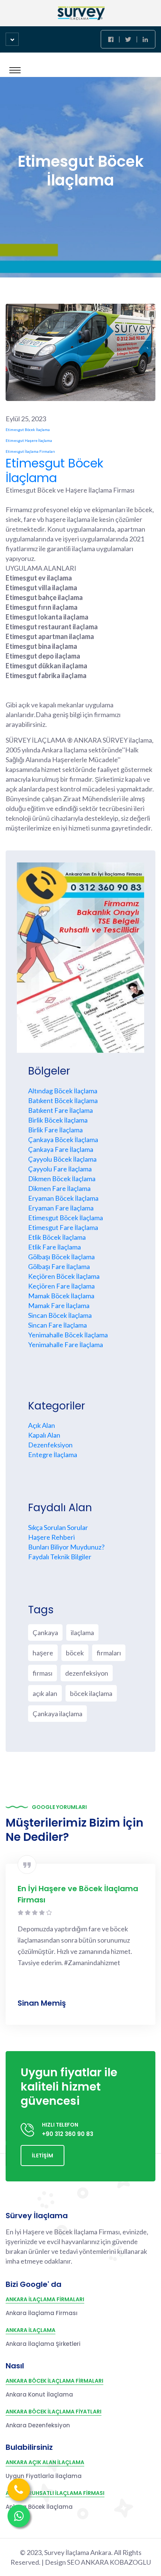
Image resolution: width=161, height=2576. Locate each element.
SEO (74, 2562)
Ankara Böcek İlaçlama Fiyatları (54, 2412)
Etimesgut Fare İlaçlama (63, 1227)
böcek (75, 1653)
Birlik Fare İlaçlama (55, 1130)
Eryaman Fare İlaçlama (61, 1208)
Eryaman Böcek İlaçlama (63, 1198)
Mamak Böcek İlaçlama (61, 1296)
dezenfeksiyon (87, 1673)
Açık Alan (42, 1425)
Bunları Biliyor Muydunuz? (66, 1547)
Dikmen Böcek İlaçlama (62, 1179)
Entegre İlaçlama (53, 1455)
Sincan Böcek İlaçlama (60, 1315)
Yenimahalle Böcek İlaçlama (68, 1335)
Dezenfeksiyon (50, 1445)
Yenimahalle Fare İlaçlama (66, 1345)
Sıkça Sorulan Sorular (58, 1527)
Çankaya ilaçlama (57, 1714)
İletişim (42, 2155)
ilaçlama (82, 1632)
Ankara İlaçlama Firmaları (45, 2299)
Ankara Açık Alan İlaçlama (45, 2462)
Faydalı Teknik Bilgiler (60, 1557)
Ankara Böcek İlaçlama (39, 2507)
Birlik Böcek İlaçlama (58, 1120)
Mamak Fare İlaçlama (59, 1305)
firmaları (109, 1653)
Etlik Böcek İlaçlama (57, 1237)
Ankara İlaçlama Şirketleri (43, 2344)
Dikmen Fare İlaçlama (59, 1188)
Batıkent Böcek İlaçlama (63, 1100)
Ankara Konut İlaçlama (39, 2394)
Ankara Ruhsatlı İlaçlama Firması (55, 2493)
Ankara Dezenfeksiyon (38, 2425)
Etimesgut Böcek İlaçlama (54, 470)
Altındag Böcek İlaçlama (63, 1091)
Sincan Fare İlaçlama (57, 1325)
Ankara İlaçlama (31, 2330)
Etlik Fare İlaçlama (54, 1247)
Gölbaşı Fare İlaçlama (59, 1266)
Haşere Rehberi (51, 1537)
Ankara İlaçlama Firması (42, 2313)
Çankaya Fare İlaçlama (61, 1149)
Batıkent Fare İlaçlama (60, 1110)
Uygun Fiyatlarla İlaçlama (44, 2476)
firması (42, 1673)
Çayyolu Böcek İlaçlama (62, 1159)
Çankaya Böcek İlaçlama (63, 1140)
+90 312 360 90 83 (68, 2134)
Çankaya (45, 1632)
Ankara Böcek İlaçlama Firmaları (54, 2381)
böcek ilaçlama (91, 1693)
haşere (43, 1653)
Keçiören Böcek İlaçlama (64, 1276)
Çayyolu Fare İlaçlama (60, 1169)
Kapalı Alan (44, 1435)
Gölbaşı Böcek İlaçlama (61, 1257)
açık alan (45, 1693)
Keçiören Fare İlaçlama (61, 1286)
